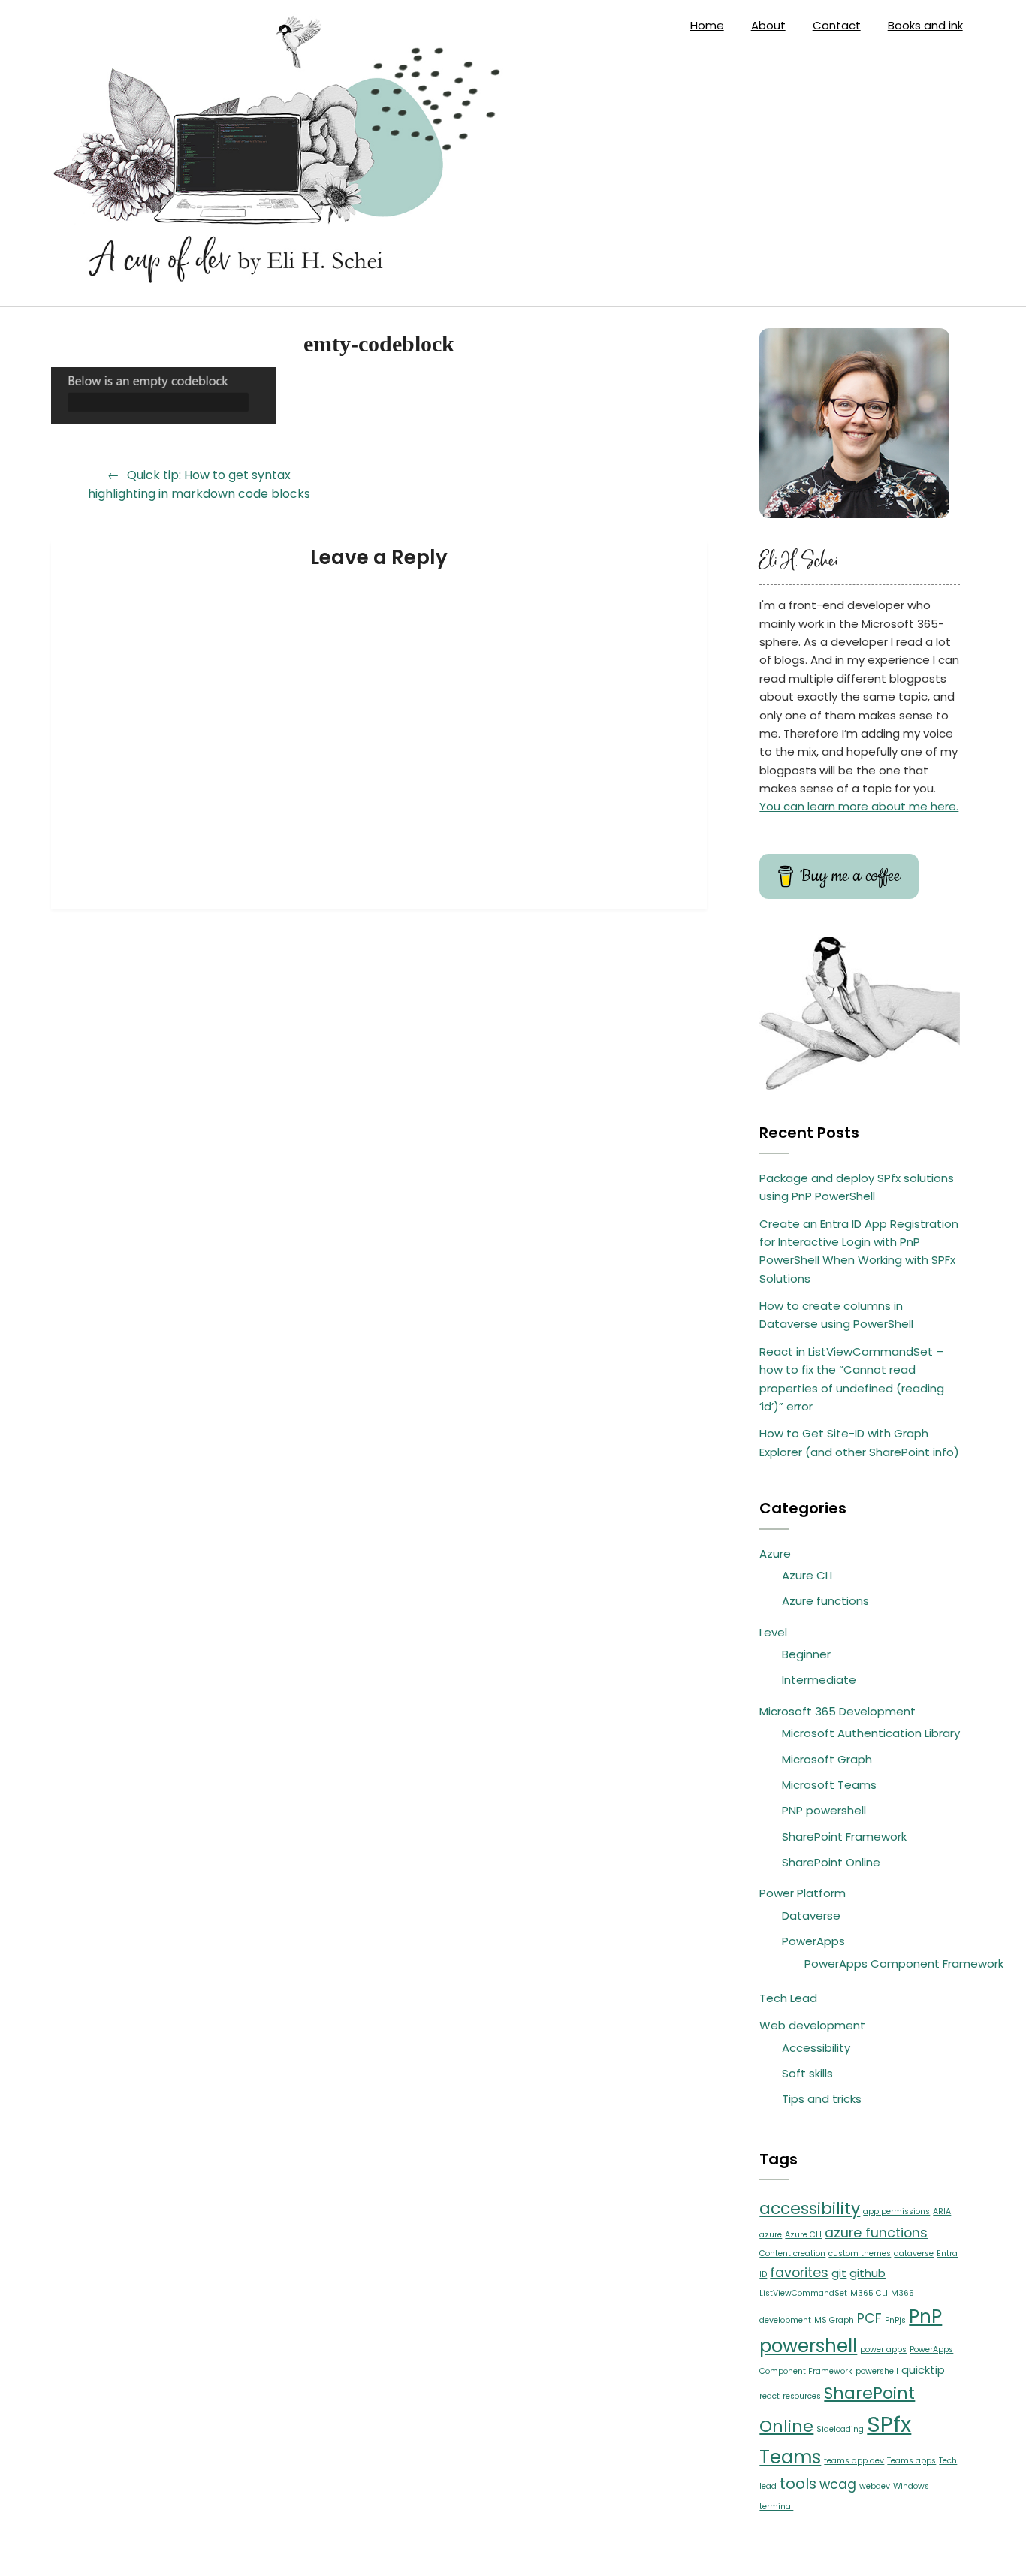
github (868, 2273)
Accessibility (816, 2048)
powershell (877, 2371)
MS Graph (834, 2320)
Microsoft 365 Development (837, 1711)
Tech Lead (788, 1998)
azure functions (876, 2233)
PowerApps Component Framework (904, 1964)
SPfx (889, 2424)
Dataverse (811, 1915)
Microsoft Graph (827, 1759)
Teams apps (911, 2461)
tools (798, 2484)
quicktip (923, 2370)
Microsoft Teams (829, 1785)
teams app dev (854, 2461)
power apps (883, 2350)
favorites (799, 2273)
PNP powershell (824, 1810)
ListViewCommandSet (803, 2293)
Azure (775, 1553)
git (839, 2273)
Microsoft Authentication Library (871, 1733)
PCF (869, 2318)
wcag (838, 2484)
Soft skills (807, 2073)
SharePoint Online (831, 1862)
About (768, 25)
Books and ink (925, 25)
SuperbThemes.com (628, 2553)
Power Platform (803, 1893)
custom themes (860, 2253)
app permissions (896, 2211)
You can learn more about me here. (859, 806)
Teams (790, 2457)
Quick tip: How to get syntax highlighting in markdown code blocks (199, 484)
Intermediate (819, 1680)
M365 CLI (869, 2293)
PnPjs (895, 2320)
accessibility (810, 2208)
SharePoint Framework (844, 1837)
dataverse (914, 2253)
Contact (837, 25)
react (769, 2396)
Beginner (806, 1654)
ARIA (942, 2211)
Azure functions (825, 1601)
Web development (812, 2025)
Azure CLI (807, 1575)
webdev (875, 2486)
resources (802, 2396)
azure (771, 2235)
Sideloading (840, 2429)
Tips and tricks (822, 2099)
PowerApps (813, 1941)
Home (707, 25)
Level (773, 1632)
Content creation (792, 2253)
